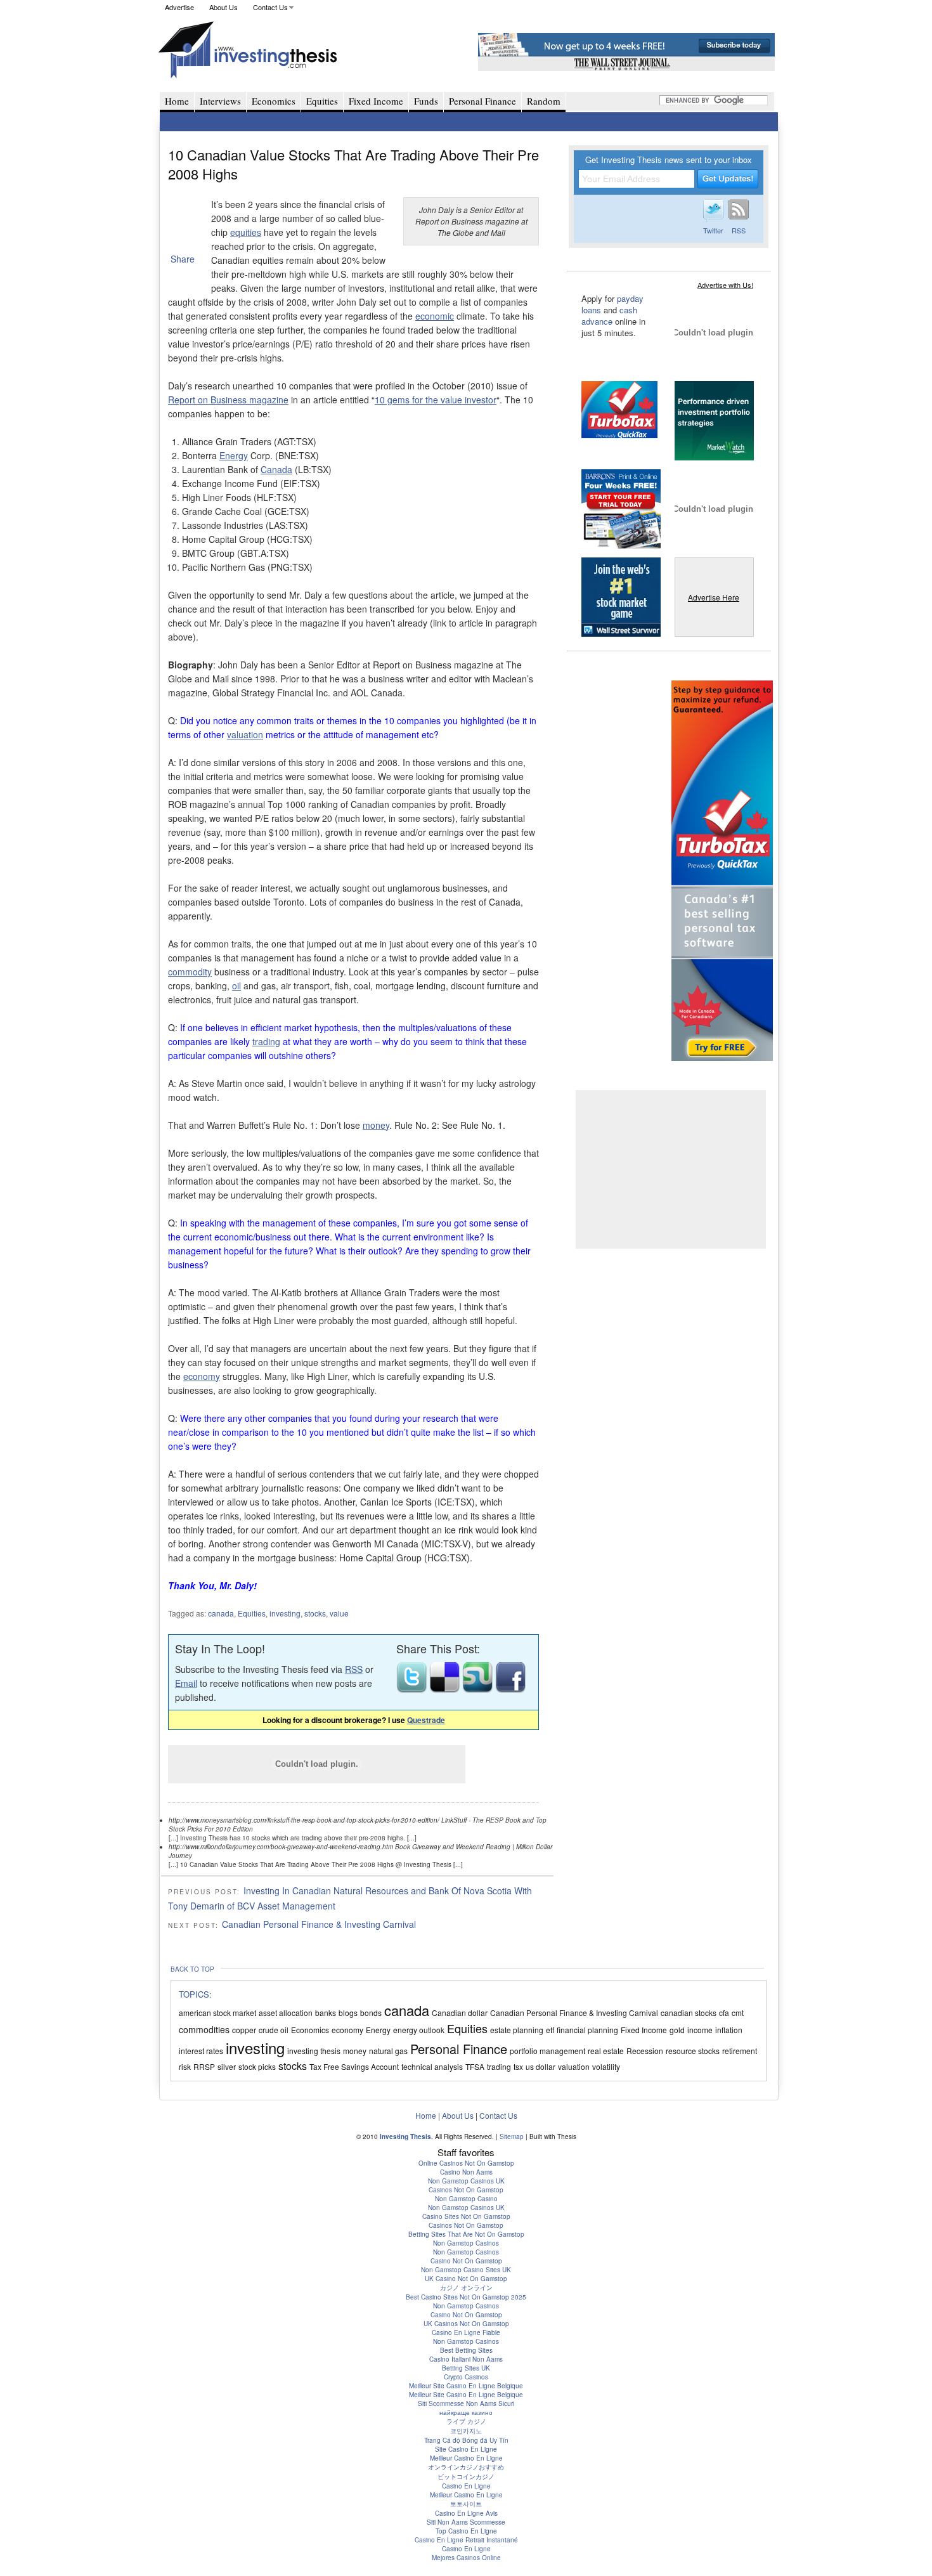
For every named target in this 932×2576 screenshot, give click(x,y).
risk (185, 2066)
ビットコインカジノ (466, 2476)
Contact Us (270, 7)
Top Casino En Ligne (466, 2531)
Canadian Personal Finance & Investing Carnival (319, 1924)
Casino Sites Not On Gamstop (466, 2216)
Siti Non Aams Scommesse (466, 2522)
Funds (426, 101)
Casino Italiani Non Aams (466, 2359)
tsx (518, 2066)
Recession (645, 2051)
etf (550, 2030)
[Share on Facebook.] (510, 1689)
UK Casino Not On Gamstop (466, 2279)
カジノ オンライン (466, 2287)
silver (227, 2066)
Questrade (426, 1720)
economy (202, 1376)
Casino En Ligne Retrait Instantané (466, 2540)
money (376, 1125)
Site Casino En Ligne (466, 2449)
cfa (724, 2013)
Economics (274, 101)
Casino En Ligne (466, 2486)
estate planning (517, 2030)
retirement (740, 2051)
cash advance (609, 315)
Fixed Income (376, 101)
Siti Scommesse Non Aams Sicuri (466, 2404)
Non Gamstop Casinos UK (466, 2181)
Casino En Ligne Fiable (466, 2332)
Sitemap (512, 2137)
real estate (606, 2051)
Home (177, 101)
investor (481, 400)
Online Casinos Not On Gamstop (466, 2163)
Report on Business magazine (228, 400)
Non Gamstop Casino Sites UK (466, 2270)
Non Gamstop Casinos (466, 2243)
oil (236, 986)
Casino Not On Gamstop (466, 2261)
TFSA (475, 2066)
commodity (190, 972)
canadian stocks (689, 2013)
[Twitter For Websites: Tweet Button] (185, 222)
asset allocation (286, 2013)
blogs (348, 2013)
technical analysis (432, 2066)
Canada (276, 469)
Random (544, 101)
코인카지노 (466, 2431)
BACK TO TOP (192, 1969)
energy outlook (419, 2030)
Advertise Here (714, 597)
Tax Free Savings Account (354, 2066)
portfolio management (547, 2051)
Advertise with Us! (725, 285)
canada (221, 1613)
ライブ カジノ (466, 2421)
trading (266, 1041)
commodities (204, 2029)
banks (326, 2013)
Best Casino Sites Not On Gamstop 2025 (466, 2297)
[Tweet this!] (413, 1689)
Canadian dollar (460, 2013)
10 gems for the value (420, 400)
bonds (371, 2013)
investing (285, 1613)
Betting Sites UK (466, 2368)
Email (186, 1683)
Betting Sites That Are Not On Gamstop (466, 2234)
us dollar (540, 2066)
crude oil (274, 2030)
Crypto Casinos (466, 2377)
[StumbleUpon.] (479, 1689)
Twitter (713, 230)
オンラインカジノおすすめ (466, 2467)
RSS (354, 1669)
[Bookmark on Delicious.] (446, 1689)
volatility (606, 2066)
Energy (234, 455)
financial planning (587, 2030)
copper (244, 2030)
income (700, 2030)
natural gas (388, 2051)
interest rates (201, 2051)
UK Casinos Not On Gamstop (466, 2324)
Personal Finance (482, 101)
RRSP (204, 2066)
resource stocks (693, 2051)
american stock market (217, 2013)
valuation (245, 734)
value (339, 1613)
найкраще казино (466, 2412)
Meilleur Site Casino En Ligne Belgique (466, 2386)
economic (435, 316)
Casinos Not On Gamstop (466, 2190)
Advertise (179, 7)
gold (677, 2030)
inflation (729, 2030)
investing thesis (314, 2051)
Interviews (220, 101)
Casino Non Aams (466, 2172)
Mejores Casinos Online (466, 2558)
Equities (322, 101)
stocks (315, 1613)
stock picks (257, 2066)
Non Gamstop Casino (466, 2199)
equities (246, 232)
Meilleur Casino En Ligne (466, 2458)
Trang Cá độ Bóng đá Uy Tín (466, 2440)
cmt (738, 2013)
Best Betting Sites (466, 2350)
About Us (223, 7)
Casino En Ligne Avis (466, 2513)
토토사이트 (466, 2504)
